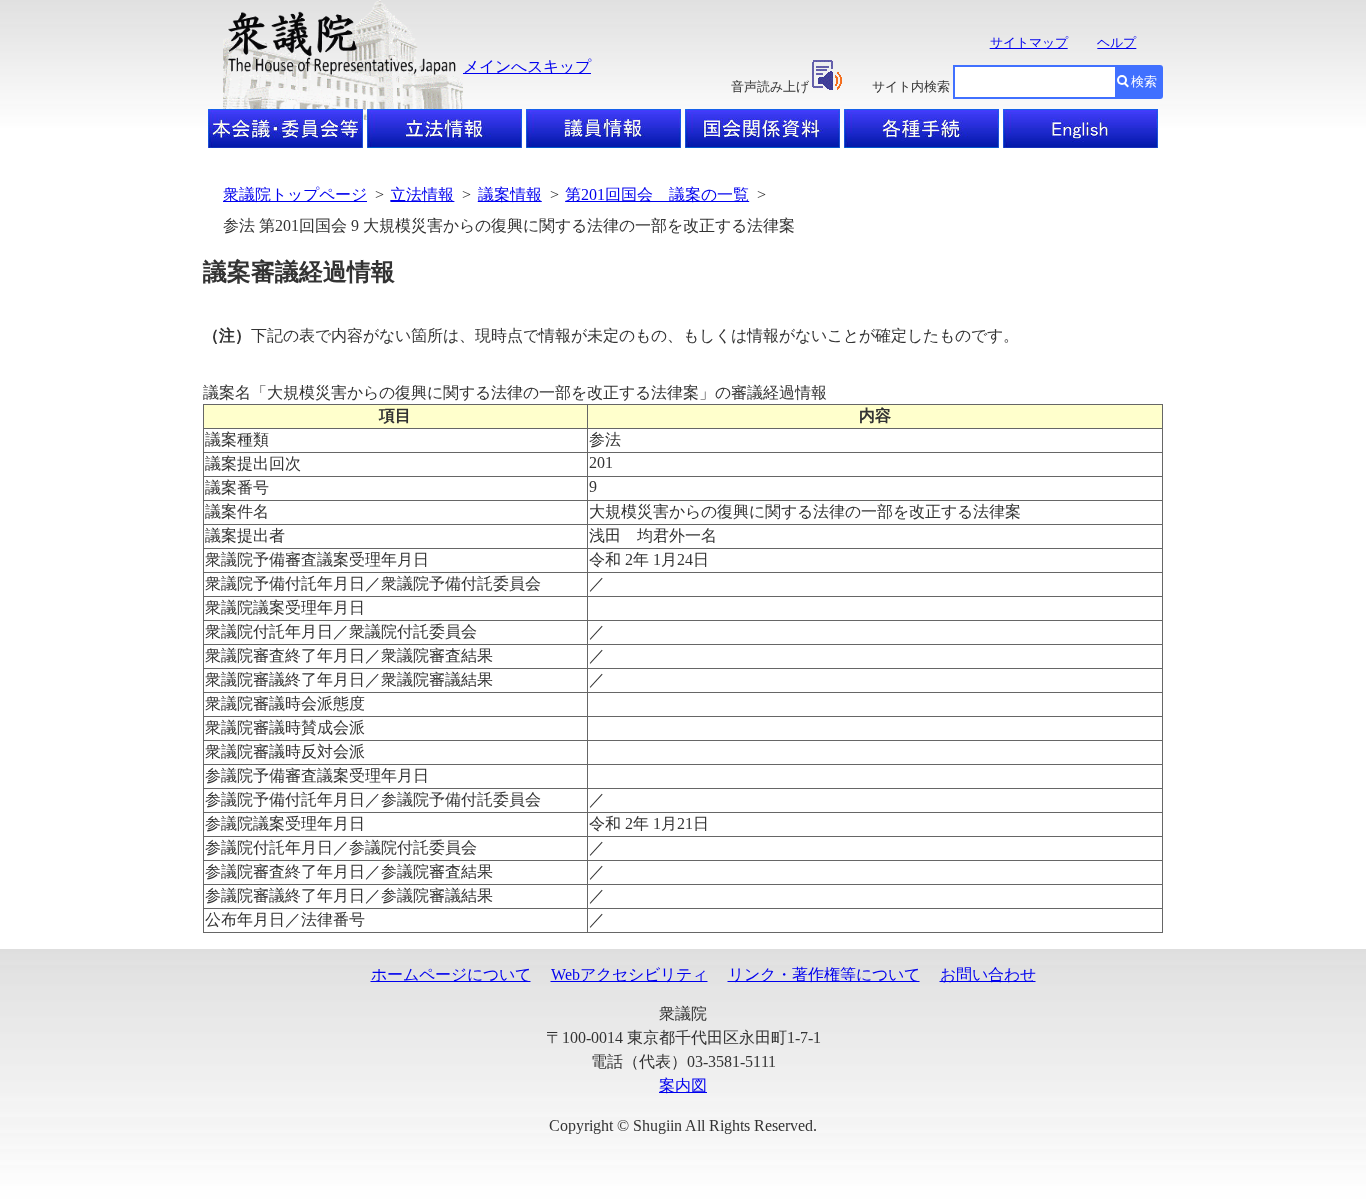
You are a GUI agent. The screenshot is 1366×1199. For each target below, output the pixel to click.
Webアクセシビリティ (629, 974)
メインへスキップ (527, 66)
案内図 (683, 1085)
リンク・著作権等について (824, 974)
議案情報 (510, 194)
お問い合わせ (988, 974)
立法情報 (422, 194)
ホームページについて (451, 974)
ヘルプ (1116, 42)
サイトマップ (1029, 42)
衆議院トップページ (295, 194)
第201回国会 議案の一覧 (657, 194)
